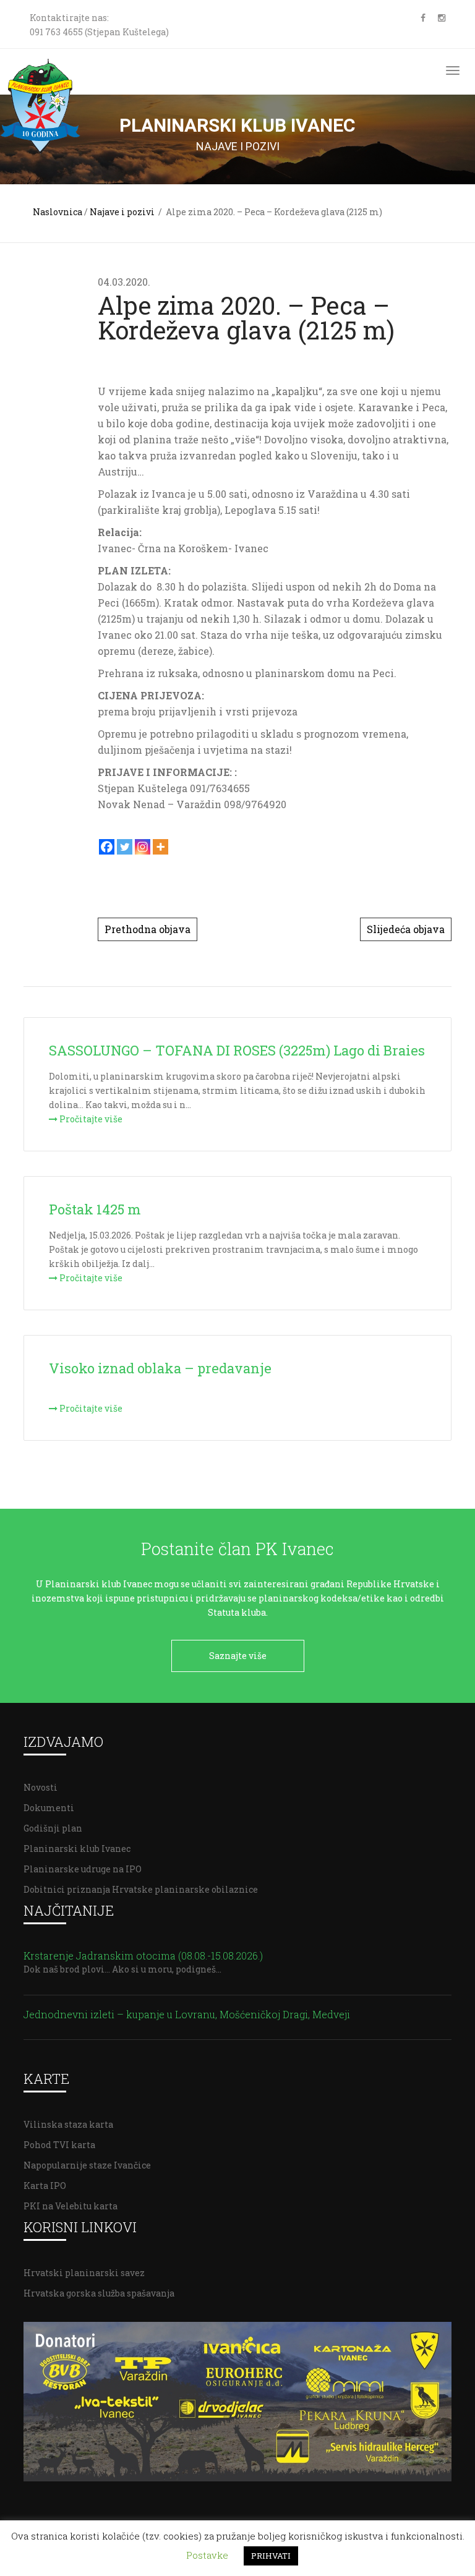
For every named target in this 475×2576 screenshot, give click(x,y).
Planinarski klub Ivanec (77, 1849)
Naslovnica (58, 212)
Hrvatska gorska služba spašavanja (99, 2293)
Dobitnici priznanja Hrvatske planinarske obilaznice (141, 1889)
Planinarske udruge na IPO (83, 1869)
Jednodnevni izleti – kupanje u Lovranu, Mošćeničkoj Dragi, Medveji (187, 2014)
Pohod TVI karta (59, 2145)
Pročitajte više (90, 1119)
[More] (160, 847)
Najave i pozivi (122, 212)
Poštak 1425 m (95, 1209)
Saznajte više (238, 1656)
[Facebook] (107, 847)
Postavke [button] (207, 2555)
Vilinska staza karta (68, 2124)
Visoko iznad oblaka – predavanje (160, 1368)
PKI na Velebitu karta (71, 2206)
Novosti (41, 1787)
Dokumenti (49, 1808)
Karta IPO (45, 2186)
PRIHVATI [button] (271, 2556)
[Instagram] (143, 847)
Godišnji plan (53, 1828)
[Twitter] (125, 847)
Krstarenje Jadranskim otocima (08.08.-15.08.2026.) (143, 1955)
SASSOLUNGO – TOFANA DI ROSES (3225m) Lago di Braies (237, 1050)
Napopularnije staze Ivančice (87, 2165)
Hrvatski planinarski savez (84, 2273)
